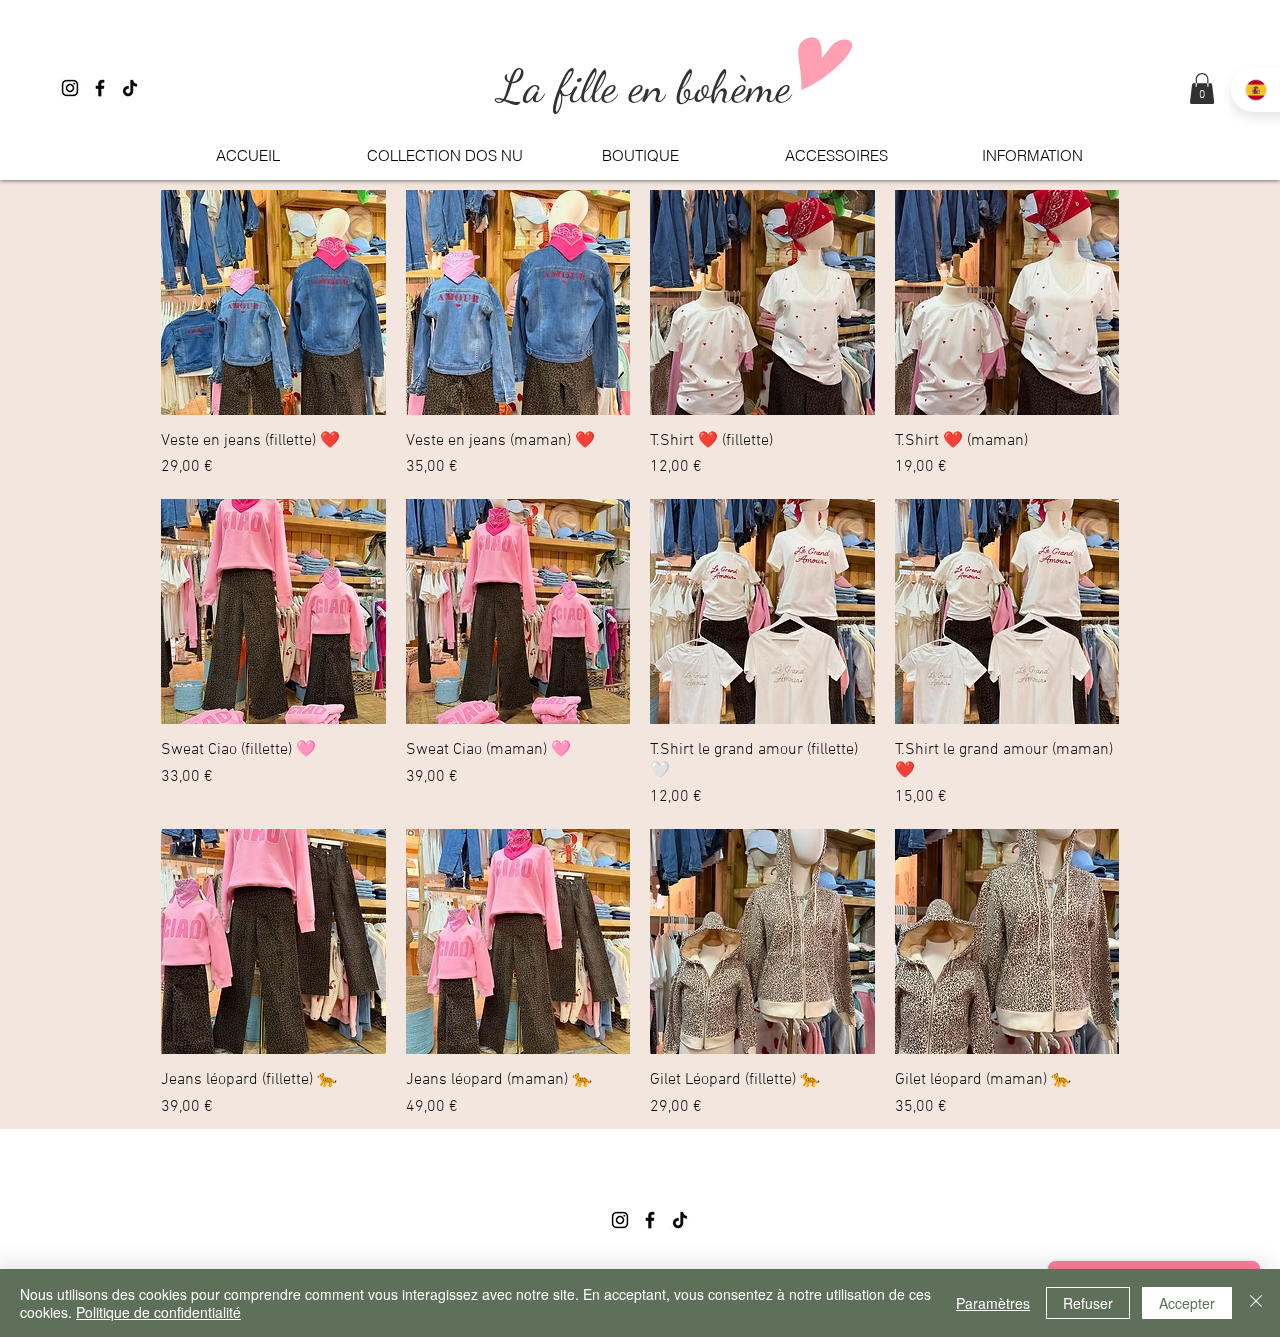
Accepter (1187, 1303)
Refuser (1088, 1303)
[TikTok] (130, 88)
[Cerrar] (1256, 1303)
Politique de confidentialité (158, 1312)
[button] (1202, 88)
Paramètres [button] (993, 1303)
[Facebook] (100, 88)
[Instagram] (70, 88)
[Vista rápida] (273, 302)
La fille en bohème (650, 87)
